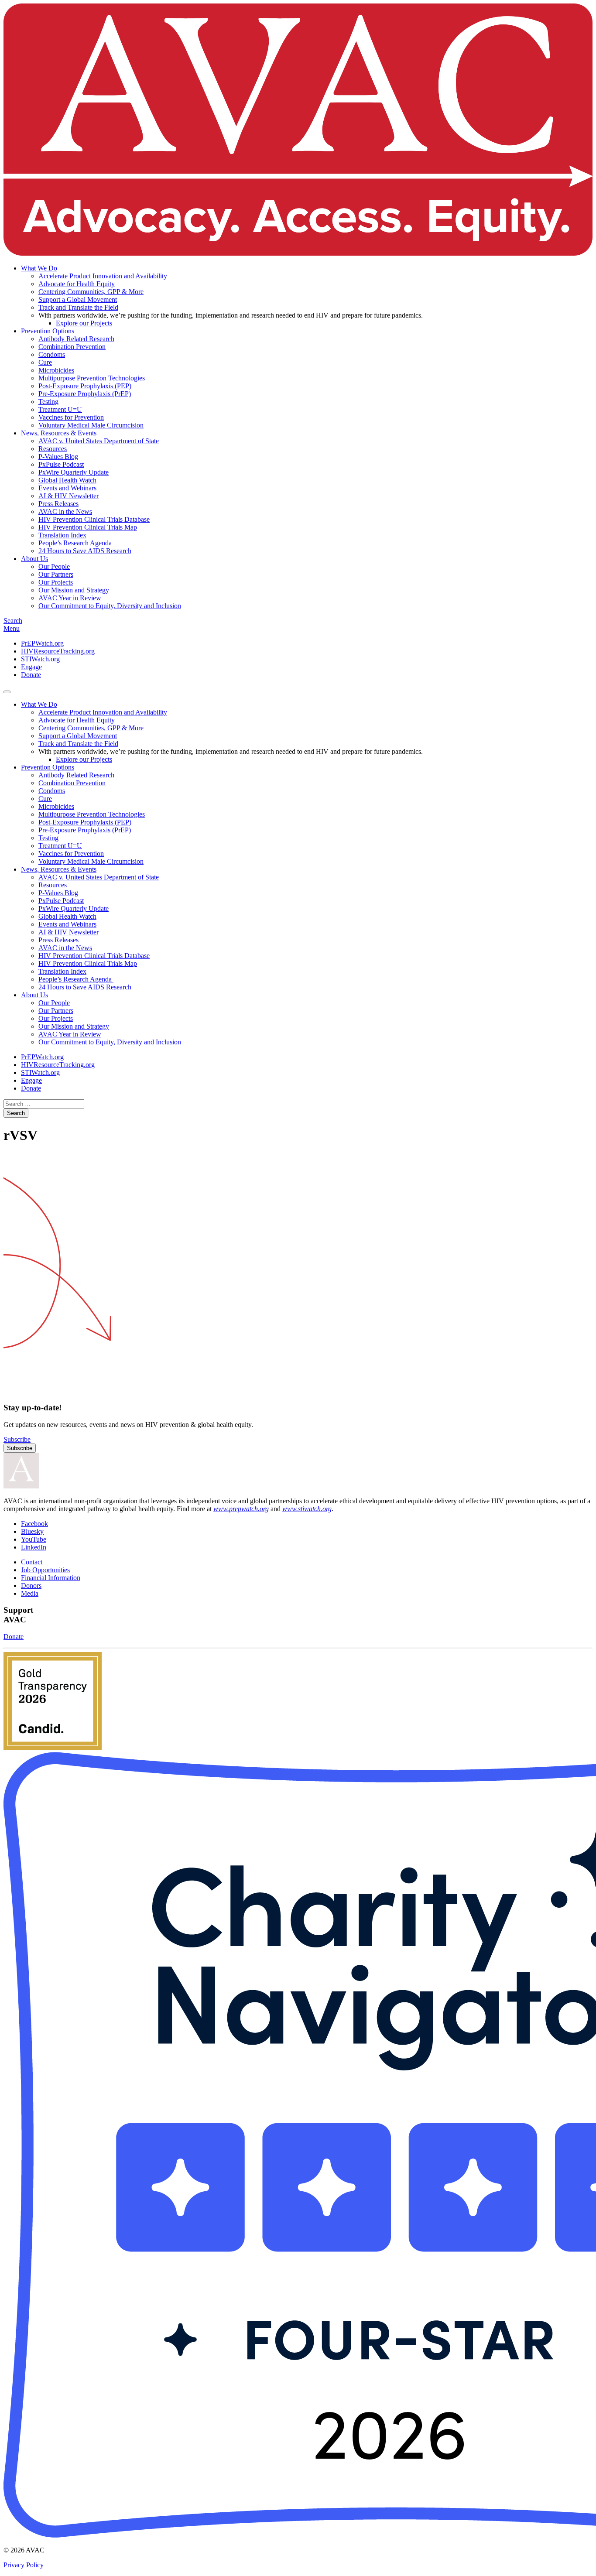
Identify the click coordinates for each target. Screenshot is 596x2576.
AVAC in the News (65, 511)
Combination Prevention (72, 347)
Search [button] (13, 621)
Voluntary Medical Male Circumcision (91, 425)
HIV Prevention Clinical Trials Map (88, 527)
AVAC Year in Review (70, 598)
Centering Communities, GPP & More (91, 292)
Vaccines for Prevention (71, 417)
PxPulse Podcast (61, 464)
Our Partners (56, 574)
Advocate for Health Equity (77, 284)
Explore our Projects (84, 323)
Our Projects (56, 582)
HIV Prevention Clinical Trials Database (94, 519)
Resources (53, 449)
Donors (31, 1586)
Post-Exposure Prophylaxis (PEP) (85, 386)
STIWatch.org (40, 659)
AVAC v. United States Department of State (99, 441)
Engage (31, 667)
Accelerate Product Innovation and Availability (103, 276)
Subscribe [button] (17, 1439)
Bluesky (32, 1531)
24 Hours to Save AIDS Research (85, 551)
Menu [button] (12, 628)
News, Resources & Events (59, 433)
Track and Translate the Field (78, 307)
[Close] (7, 692)
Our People (54, 566)
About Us (34, 559)
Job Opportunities (45, 1570)
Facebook (34, 1524)
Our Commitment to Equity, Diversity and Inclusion (110, 606)
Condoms (52, 354)
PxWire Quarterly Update (74, 472)
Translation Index (62, 535)
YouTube (34, 1539)
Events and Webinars (67, 488)
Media (30, 1593)
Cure (45, 362)
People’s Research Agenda (76, 543)
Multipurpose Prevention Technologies (92, 378)
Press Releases (58, 504)
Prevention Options (48, 331)
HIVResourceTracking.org (58, 651)
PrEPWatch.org (42, 643)
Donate (31, 675)
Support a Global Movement (78, 299)
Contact (32, 1562)
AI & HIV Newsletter (69, 496)
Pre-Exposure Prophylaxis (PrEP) (85, 394)
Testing (48, 402)
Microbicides (56, 370)
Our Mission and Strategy (74, 590)
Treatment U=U (60, 409)
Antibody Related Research (76, 339)
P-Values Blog (58, 457)
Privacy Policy (24, 2565)
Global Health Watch (67, 480)
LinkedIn (34, 1547)
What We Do (39, 268)
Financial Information (51, 1578)
